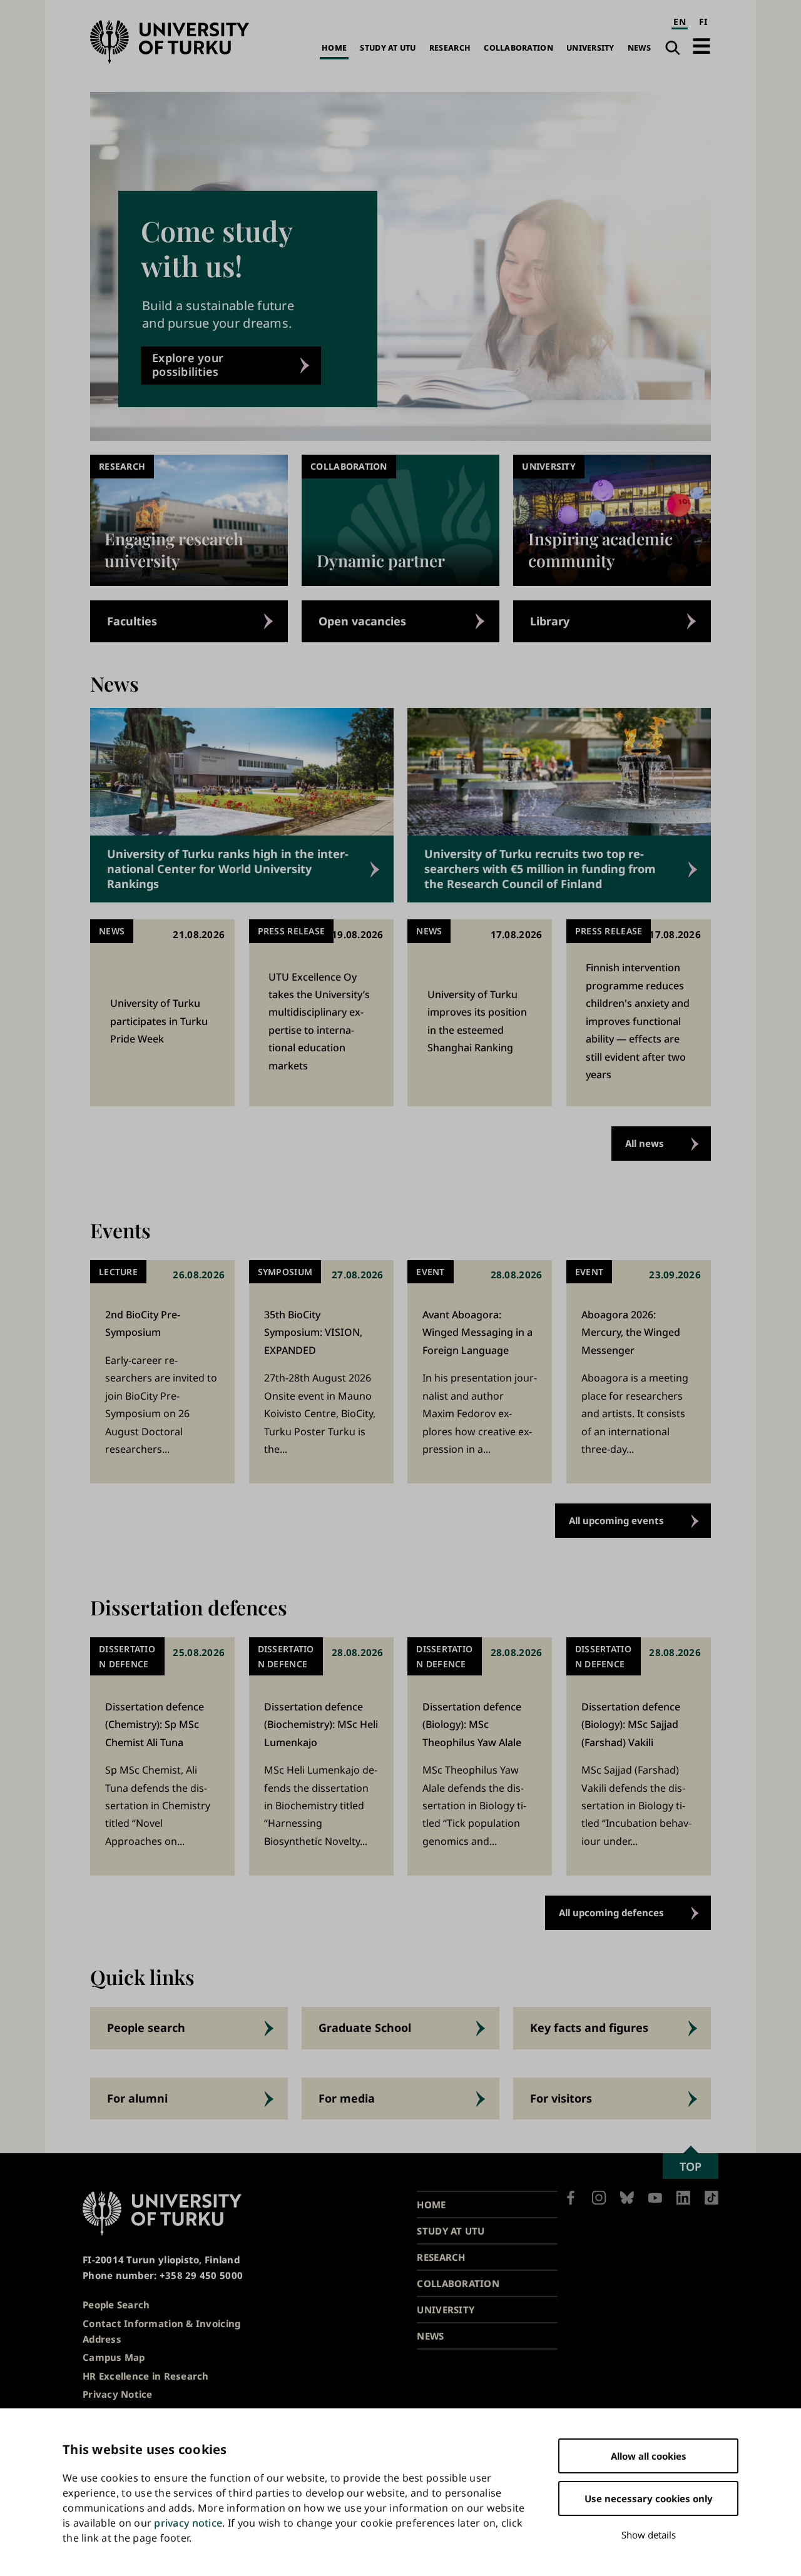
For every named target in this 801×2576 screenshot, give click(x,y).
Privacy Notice (118, 2394)
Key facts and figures (589, 2028)
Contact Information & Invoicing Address (161, 2331)
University (590, 48)
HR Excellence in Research (146, 2376)
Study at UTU (388, 48)
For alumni (137, 2098)
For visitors (561, 2098)
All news (645, 1143)
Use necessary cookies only (649, 2498)
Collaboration (518, 48)
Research (450, 48)
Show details (649, 2535)
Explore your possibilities (188, 365)
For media (347, 2098)
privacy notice (188, 2523)
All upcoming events (616, 1520)
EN (680, 22)
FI (703, 22)
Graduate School (365, 2028)
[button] (702, 46)
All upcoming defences (611, 1912)
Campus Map (114, 2357)
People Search (116, 2305)
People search (146, 2028)
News (639, 48)
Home (334, 48)
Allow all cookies (649, 2456)
